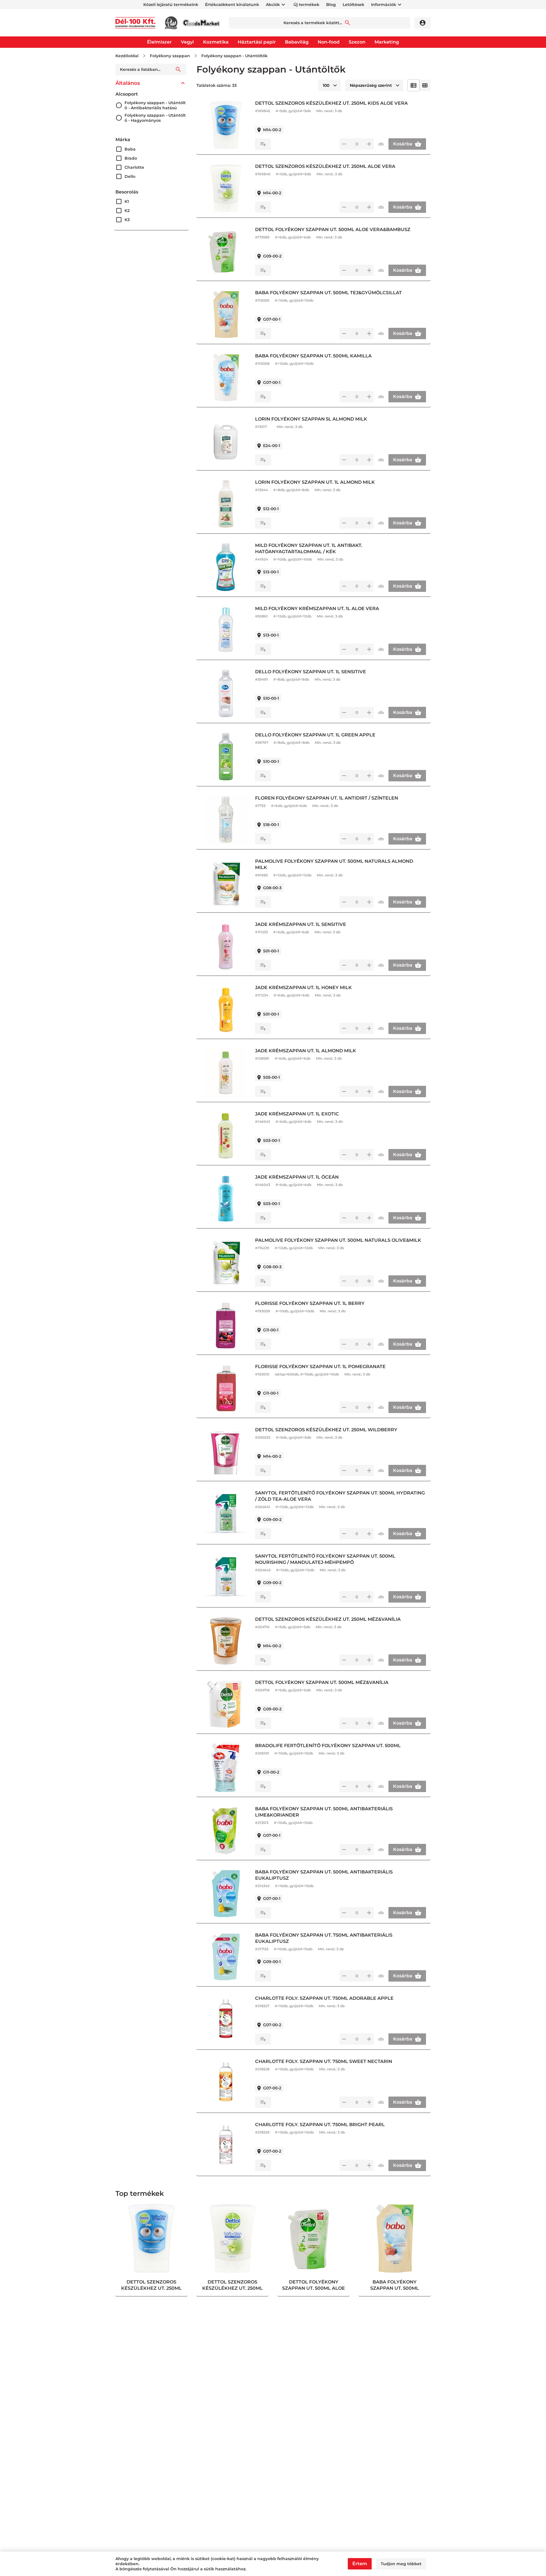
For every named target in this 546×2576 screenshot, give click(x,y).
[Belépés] (423, 23)
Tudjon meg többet (401, 2564)
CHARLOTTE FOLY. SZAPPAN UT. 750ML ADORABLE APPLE (324, 1998)
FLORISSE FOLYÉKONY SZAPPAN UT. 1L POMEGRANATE (320, 1367)
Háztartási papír (257, 42)
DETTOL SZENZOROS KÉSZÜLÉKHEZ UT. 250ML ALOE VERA (325, 166)
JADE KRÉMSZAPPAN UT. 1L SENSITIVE (301, 924)
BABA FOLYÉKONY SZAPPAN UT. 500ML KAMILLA (313, 356)
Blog (331, 5)
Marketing (387, 42)
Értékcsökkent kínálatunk (232, 5)
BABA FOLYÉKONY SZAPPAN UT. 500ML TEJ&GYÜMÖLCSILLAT (328, 293)
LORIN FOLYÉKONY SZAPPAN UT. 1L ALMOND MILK (315, 482)
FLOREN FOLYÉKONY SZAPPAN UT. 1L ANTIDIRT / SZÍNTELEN (327, 798)
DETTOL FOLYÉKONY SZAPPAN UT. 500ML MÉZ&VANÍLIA (322, 1682)
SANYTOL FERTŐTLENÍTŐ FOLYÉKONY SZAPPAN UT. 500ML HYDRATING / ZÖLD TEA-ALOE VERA (340, 1496)
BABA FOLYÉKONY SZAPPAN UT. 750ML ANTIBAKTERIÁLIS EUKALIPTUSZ (324, 1938)
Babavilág (297, 42)
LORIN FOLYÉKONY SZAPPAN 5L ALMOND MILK (311, 419)
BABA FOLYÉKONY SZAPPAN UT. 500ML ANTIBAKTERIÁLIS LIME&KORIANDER (324, 1812)
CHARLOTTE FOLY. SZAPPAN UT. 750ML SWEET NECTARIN (324, 2061)
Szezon (357, 42)
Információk (384, 5)
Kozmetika (216, 42)
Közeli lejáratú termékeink (171, 5)
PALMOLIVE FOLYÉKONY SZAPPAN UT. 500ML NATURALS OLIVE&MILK (338, 1240)
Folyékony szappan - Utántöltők (234, 56)
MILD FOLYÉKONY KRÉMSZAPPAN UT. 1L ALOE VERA (317, 609)
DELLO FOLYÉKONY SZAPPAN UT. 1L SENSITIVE (311, 672)
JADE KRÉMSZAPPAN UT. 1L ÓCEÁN (297, 1177)
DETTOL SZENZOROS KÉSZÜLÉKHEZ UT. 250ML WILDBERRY (326, 1430)
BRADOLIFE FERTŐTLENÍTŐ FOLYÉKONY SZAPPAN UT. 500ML (328, 1746)
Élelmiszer (159, 42)
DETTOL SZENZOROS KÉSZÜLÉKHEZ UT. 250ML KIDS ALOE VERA (331, 103)
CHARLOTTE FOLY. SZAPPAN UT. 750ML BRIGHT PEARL (320, 2125)
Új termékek (306, 5)
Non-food (329, 42)
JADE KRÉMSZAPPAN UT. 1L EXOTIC (297, 1114)
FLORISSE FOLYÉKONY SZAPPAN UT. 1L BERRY (310, 1303)
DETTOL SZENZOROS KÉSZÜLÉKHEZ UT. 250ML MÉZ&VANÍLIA (328, 1619)
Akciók (273, 5)
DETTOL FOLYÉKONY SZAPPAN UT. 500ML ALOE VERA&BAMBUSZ (333, 229)
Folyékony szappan (170, 56)
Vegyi (187, 42)
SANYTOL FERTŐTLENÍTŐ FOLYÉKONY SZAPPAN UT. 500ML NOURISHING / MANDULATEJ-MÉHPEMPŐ (325, 1559)
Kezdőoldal (127, 56)
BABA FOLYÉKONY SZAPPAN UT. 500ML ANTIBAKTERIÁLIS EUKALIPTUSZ (324, 1875)
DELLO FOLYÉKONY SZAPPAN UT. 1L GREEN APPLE (315, 735)
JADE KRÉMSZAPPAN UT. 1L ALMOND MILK (306, 1051)
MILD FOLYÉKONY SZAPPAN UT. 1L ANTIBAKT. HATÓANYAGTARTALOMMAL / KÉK (309, 548)
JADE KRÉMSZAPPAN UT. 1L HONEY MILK (303, 988)
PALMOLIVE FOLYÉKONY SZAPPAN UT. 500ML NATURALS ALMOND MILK (334, 864)
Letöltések (353, 5)
